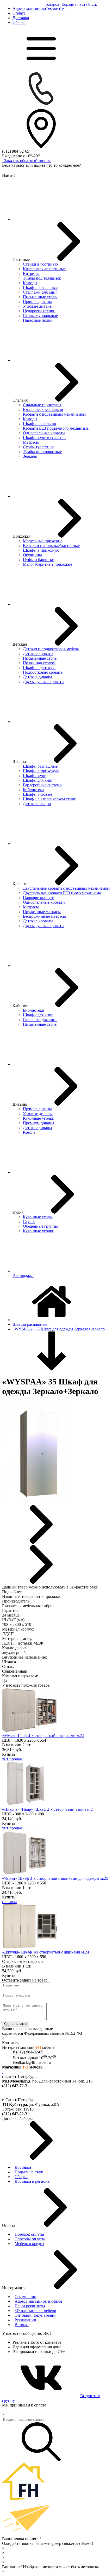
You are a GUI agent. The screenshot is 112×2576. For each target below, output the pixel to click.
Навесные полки (38, 320)
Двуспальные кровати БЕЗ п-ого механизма (62, 893)
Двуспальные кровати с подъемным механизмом (66, 888)
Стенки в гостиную (40, 264)
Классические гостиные (44, 269)
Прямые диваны (37, 302)
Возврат (22, 2325)
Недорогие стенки (39, 311)
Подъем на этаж (29, 2172)
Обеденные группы (40, 1226)
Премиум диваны (39, 1123)
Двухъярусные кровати (43, 682)
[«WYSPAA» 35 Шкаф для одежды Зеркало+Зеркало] (37, 1502)
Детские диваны (38, 677)
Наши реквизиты (30, 2306)
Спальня (20, 400)
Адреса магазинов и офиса (38, 2301)
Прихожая (21, 536)
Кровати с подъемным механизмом (54, 414)
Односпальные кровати (44, 433)
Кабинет (20, 1006)
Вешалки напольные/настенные (51, 546)
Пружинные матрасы (42, 912)
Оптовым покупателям (35, 2315)
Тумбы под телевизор (42, 278)
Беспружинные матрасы (44, 916)
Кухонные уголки (39, 1118)
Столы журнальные (40, 316)
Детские (20, 644)
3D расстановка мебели (35, 2311)
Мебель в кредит (29, 2244)
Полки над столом (39, 663)
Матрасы (31, 442)
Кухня (18, 1212)
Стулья (29, 1222)
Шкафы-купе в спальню (44, 438)
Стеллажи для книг (40, 292)
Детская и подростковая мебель (51, 649)
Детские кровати (38, 654)
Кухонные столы (38, 1217)
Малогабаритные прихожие (48, 564)
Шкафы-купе (35, 776)
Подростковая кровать (43, 672)
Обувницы (32, 555)
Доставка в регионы (33, 2181)
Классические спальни (43, 410)
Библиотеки (34, 1010)
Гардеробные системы (43, 785)
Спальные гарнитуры (42, 405)
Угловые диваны (38, 306)
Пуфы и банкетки (39, 560)
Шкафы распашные (40, 288)
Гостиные (21, 259)
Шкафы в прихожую (41, 550)
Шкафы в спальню (39, 424)
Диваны (20, 1104)
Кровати (20, 884)
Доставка (21, 18)
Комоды (30, 283)
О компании (26, 2297)
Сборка (19, 22)
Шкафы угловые (38, 794)
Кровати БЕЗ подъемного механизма (56, 428)
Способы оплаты (30, 2239)
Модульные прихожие (43, 541)
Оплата (19, 13)
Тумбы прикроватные (42, 452)
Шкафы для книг (38, 780)
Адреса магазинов (29, 8)
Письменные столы (40, 297)
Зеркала (30, 456)
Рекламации (25, 2320)
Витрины (31, 273)
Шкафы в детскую (39, 668)
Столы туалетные (39, 447)
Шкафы (19, 762)
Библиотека (33, 790)
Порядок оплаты (29, 2234)
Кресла (29, 1132)
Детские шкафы (37, 804)
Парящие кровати (39, 898)
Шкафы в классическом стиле (49, 799)
